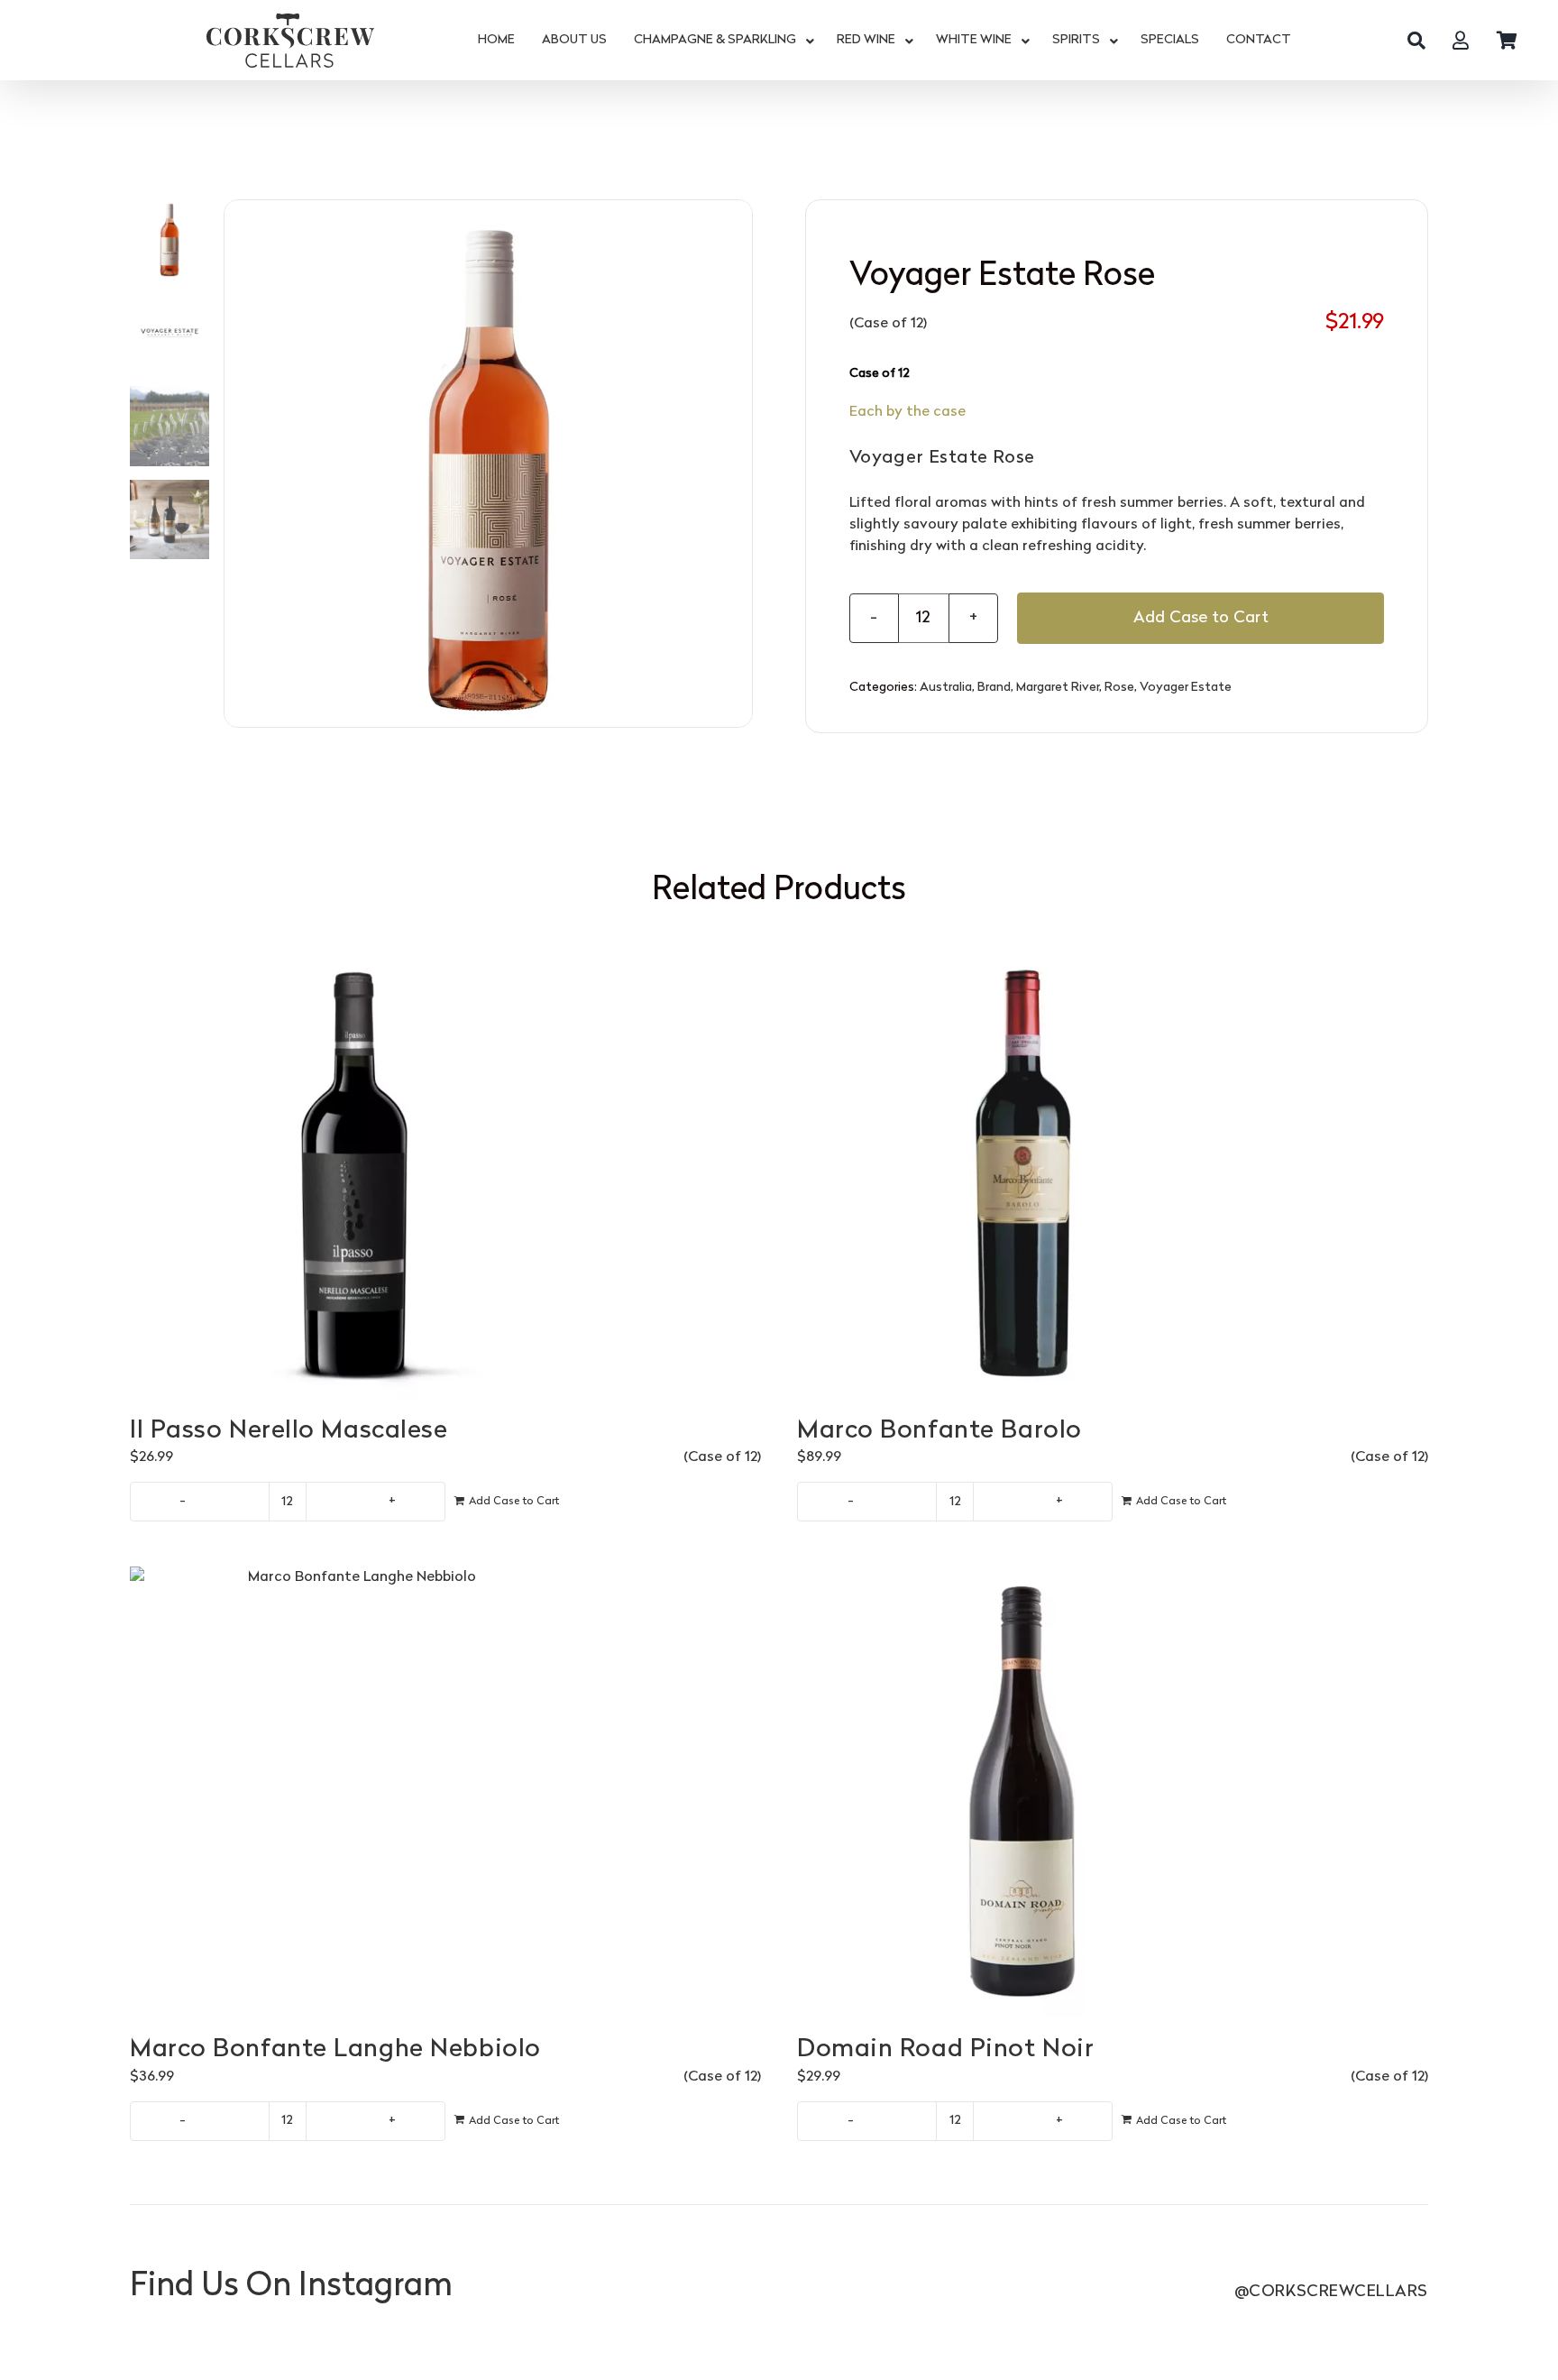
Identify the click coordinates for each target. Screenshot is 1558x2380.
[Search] (1416, 41)
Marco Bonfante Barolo (939, 1431)
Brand (994, 688)
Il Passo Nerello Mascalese (289, 1431)
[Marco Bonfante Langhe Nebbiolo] (445, 1792)
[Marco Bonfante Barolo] (1113, 1173)
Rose (1119, 688)
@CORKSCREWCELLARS (1331, 2292)
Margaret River (1058, 688)
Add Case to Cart (1201, 618)
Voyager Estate (1186, 688)
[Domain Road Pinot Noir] (1113, 1792)
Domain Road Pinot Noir (945, 2050)
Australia (946, 688)
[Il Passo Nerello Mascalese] (445, 1173)
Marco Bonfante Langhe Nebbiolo (335, 2050)
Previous (238, 464)
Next (739, 464)
